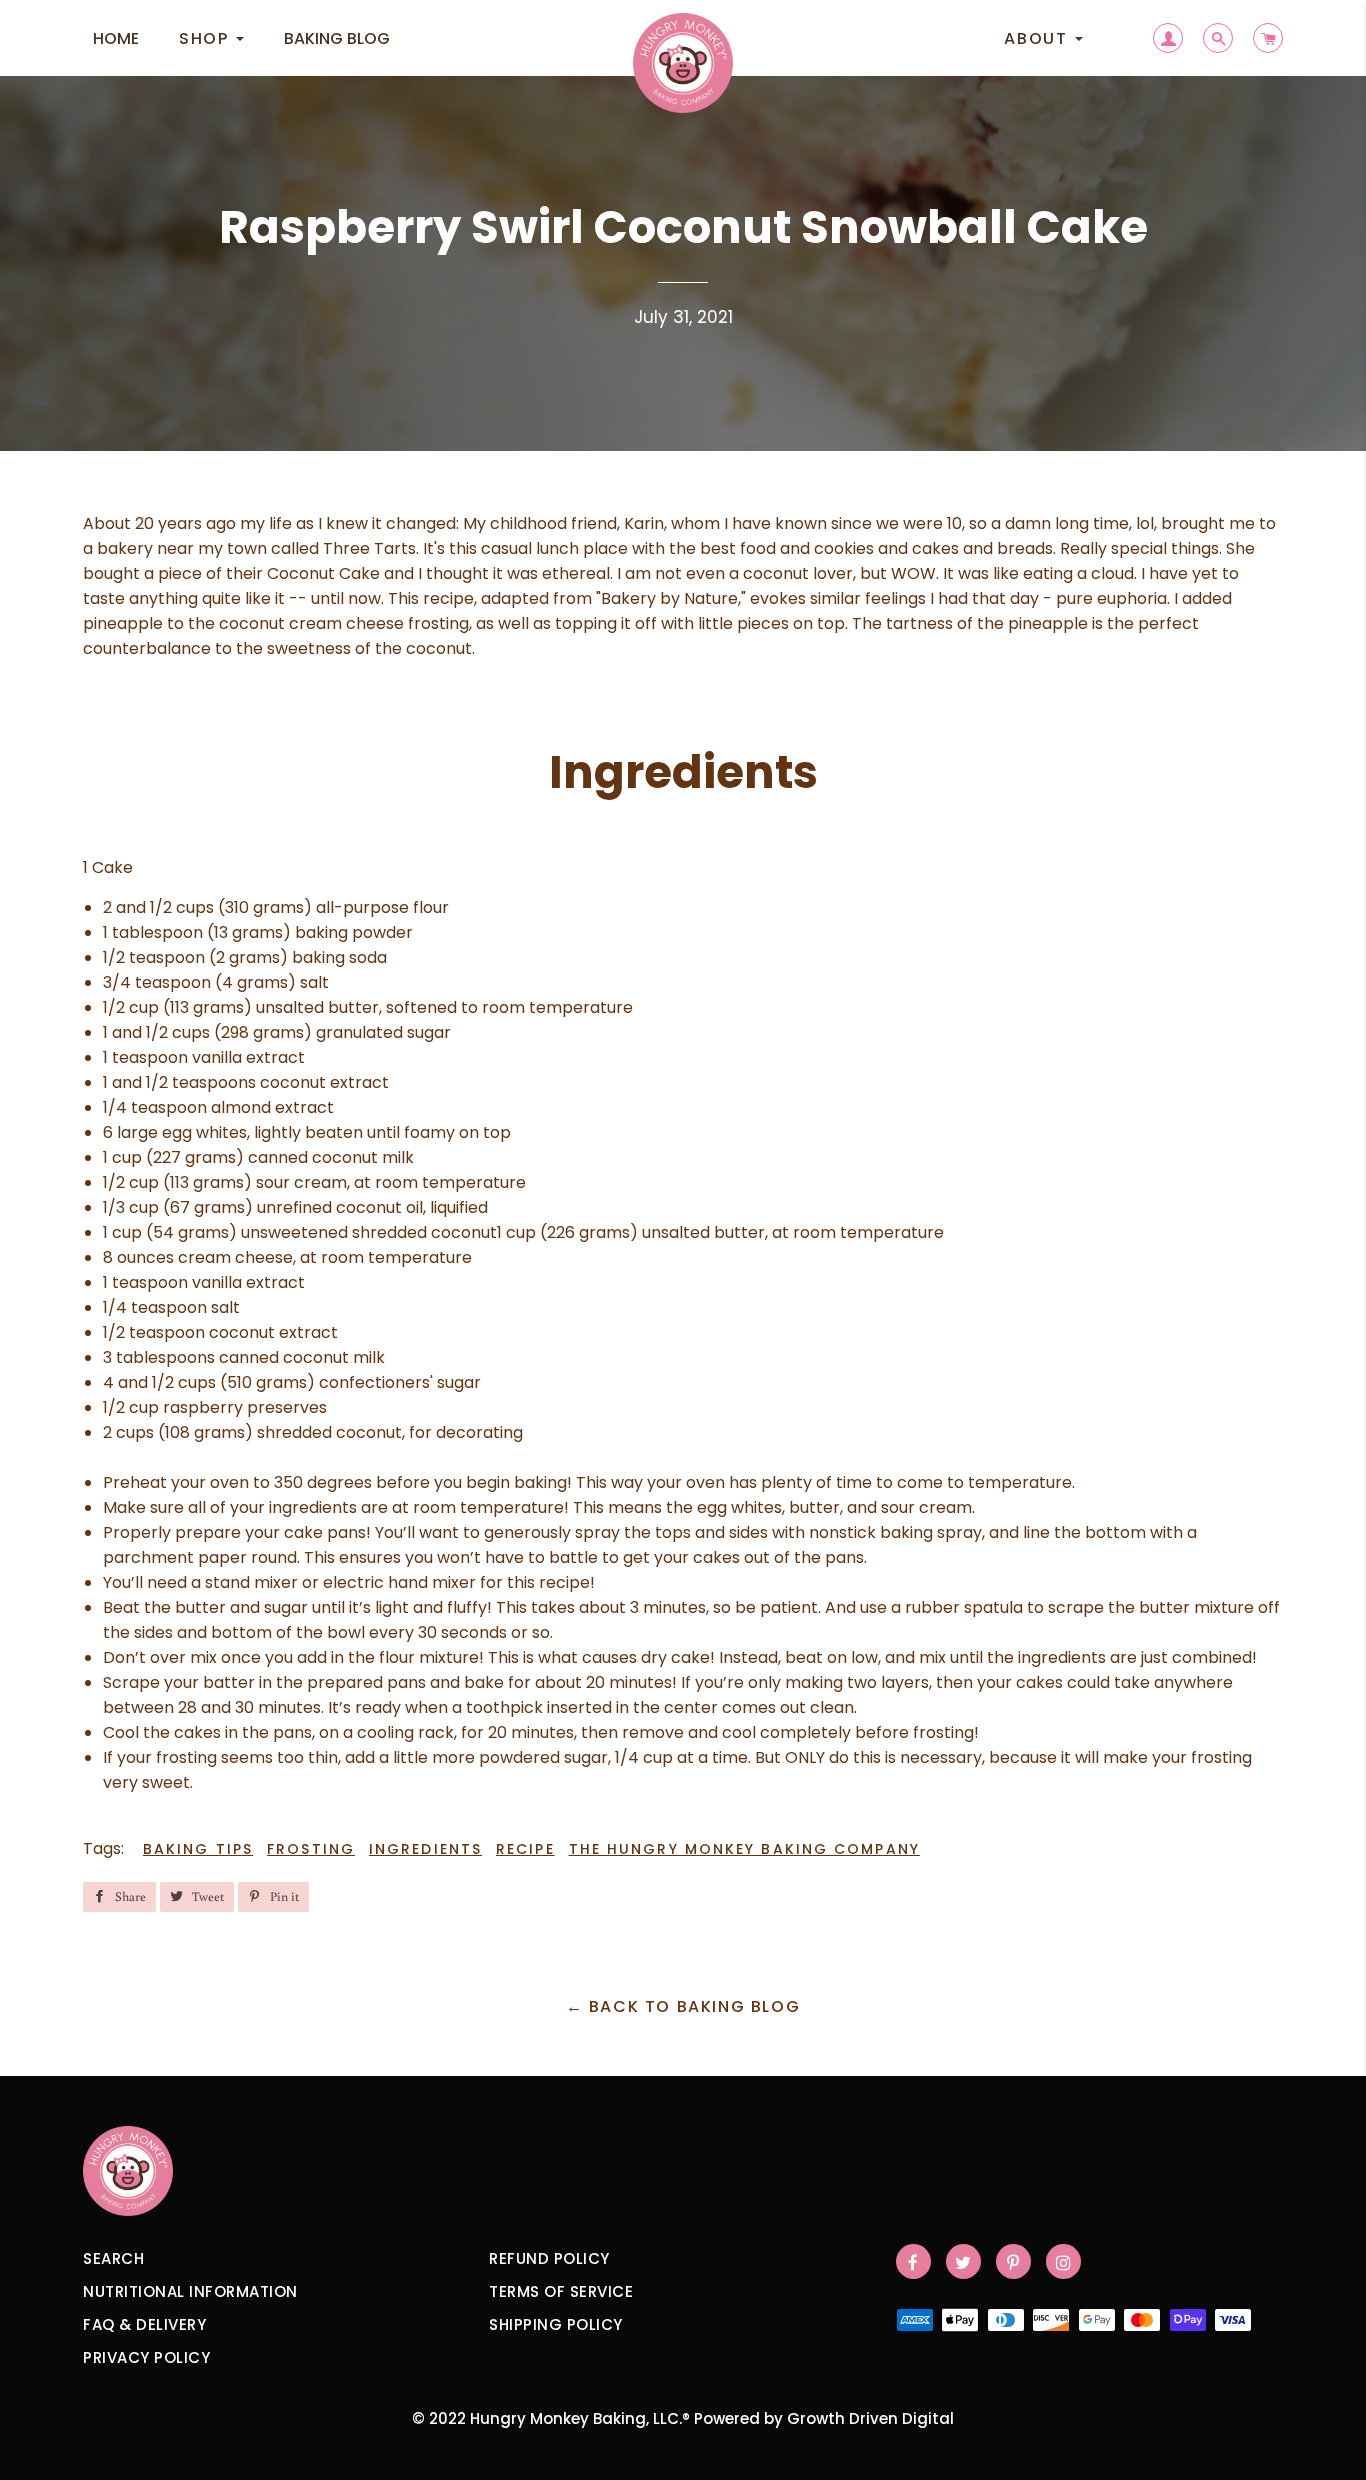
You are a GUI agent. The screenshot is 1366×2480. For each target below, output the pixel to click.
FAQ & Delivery (144, 2324)
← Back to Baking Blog (683, 2006)
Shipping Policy (556, 2324)
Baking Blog (337, 38)
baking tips (198, 1849)
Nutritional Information (190, 2291)
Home (116, 38)
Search (113, 2258)
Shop (206, 38)
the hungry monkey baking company (744, 1849)
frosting (311, 1849)
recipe (525, 1849)
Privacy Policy (146, 2357)
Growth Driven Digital (870, 2418)
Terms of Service (561, 2291)
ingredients (425, 1849)
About (1038, 38)
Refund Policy (549, 2258)
